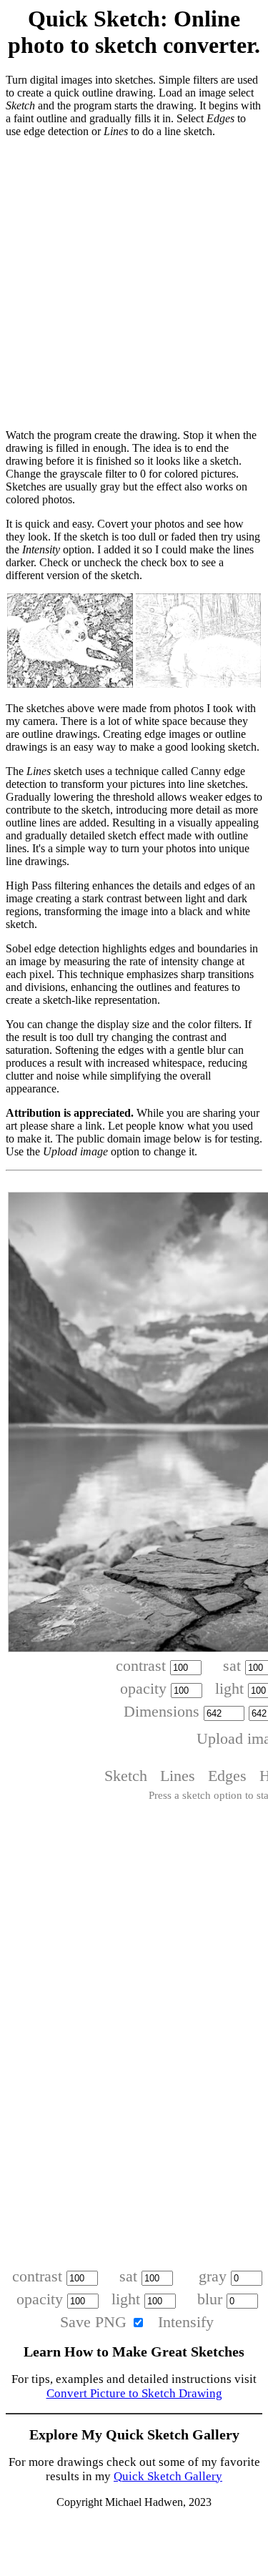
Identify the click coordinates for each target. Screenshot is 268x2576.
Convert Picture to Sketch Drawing (134, 2393)
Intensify (186, 2322)
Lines (178, 1776)
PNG (111, 2322)
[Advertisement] (134, 283)
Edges (227, 1776)
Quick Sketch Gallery (168, 2476)
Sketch (126, 1776)
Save (75, 2322)
